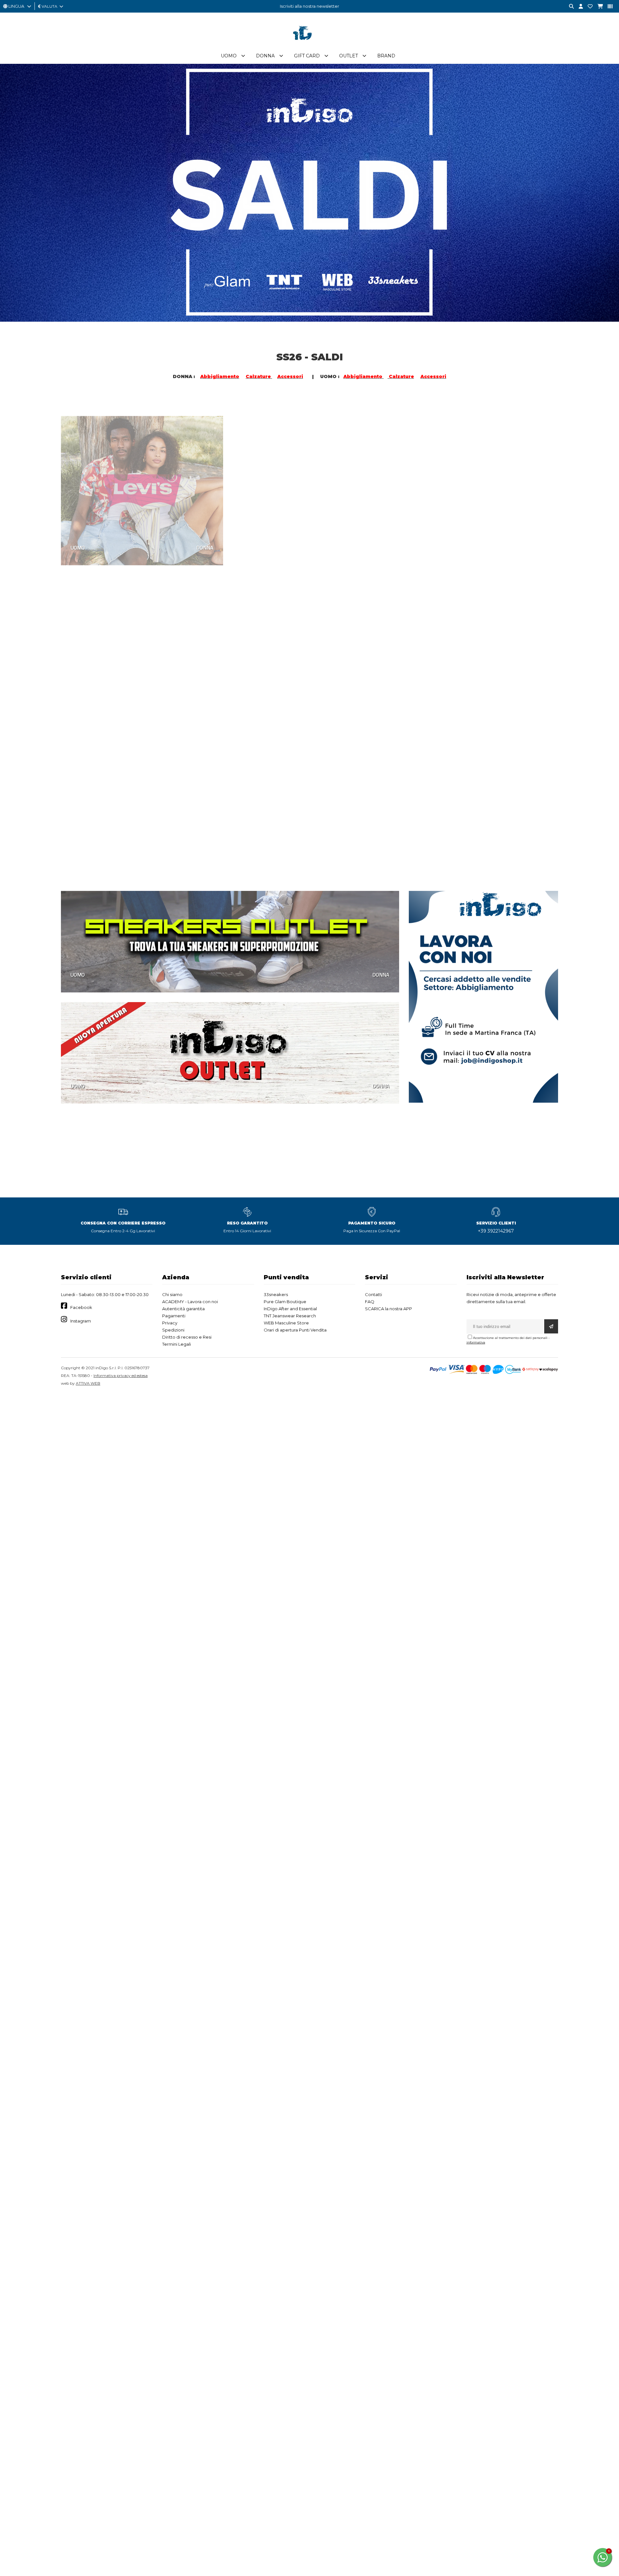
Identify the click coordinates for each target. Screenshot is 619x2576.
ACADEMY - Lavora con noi (190, 1302)
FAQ (370, 1302)
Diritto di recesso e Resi (187, 1337)
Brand (386, 56)
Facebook (81, 1307)
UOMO (78, 532)
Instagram (81, 1321)
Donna (265, 56)
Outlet (349, 56)
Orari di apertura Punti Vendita (295, 1330)
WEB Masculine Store (286, 1323)
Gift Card (307, 56)
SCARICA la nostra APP (388, 1309)
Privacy (170, 1323)
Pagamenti (174, 1316)
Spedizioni (173, 1330)
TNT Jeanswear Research (290, 1316)
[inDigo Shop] (309, 45)
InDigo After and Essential (290, 1309)
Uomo (229, 56)
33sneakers (276, 1294)
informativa (476, 1342)
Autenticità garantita (183, 1309)
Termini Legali (177, 1344)
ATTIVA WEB (88, 1383)
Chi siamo (172, 1294)
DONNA (205, 532)
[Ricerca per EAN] (608, 7)
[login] (578, 7)
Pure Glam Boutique (285, 1302)
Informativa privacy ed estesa (121, 1376)
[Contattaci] (588, 7)
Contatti (373, 1294)
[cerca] (569, 7)
